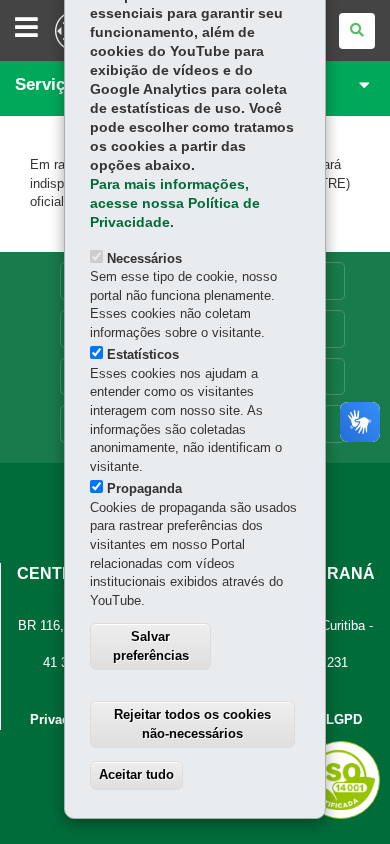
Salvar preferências (151, 646)
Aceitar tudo (136, 774)
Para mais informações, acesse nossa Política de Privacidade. (175, 203)
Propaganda (144, 488)
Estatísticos (143, 354)
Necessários (144, 258)
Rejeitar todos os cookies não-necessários (192, 724)
